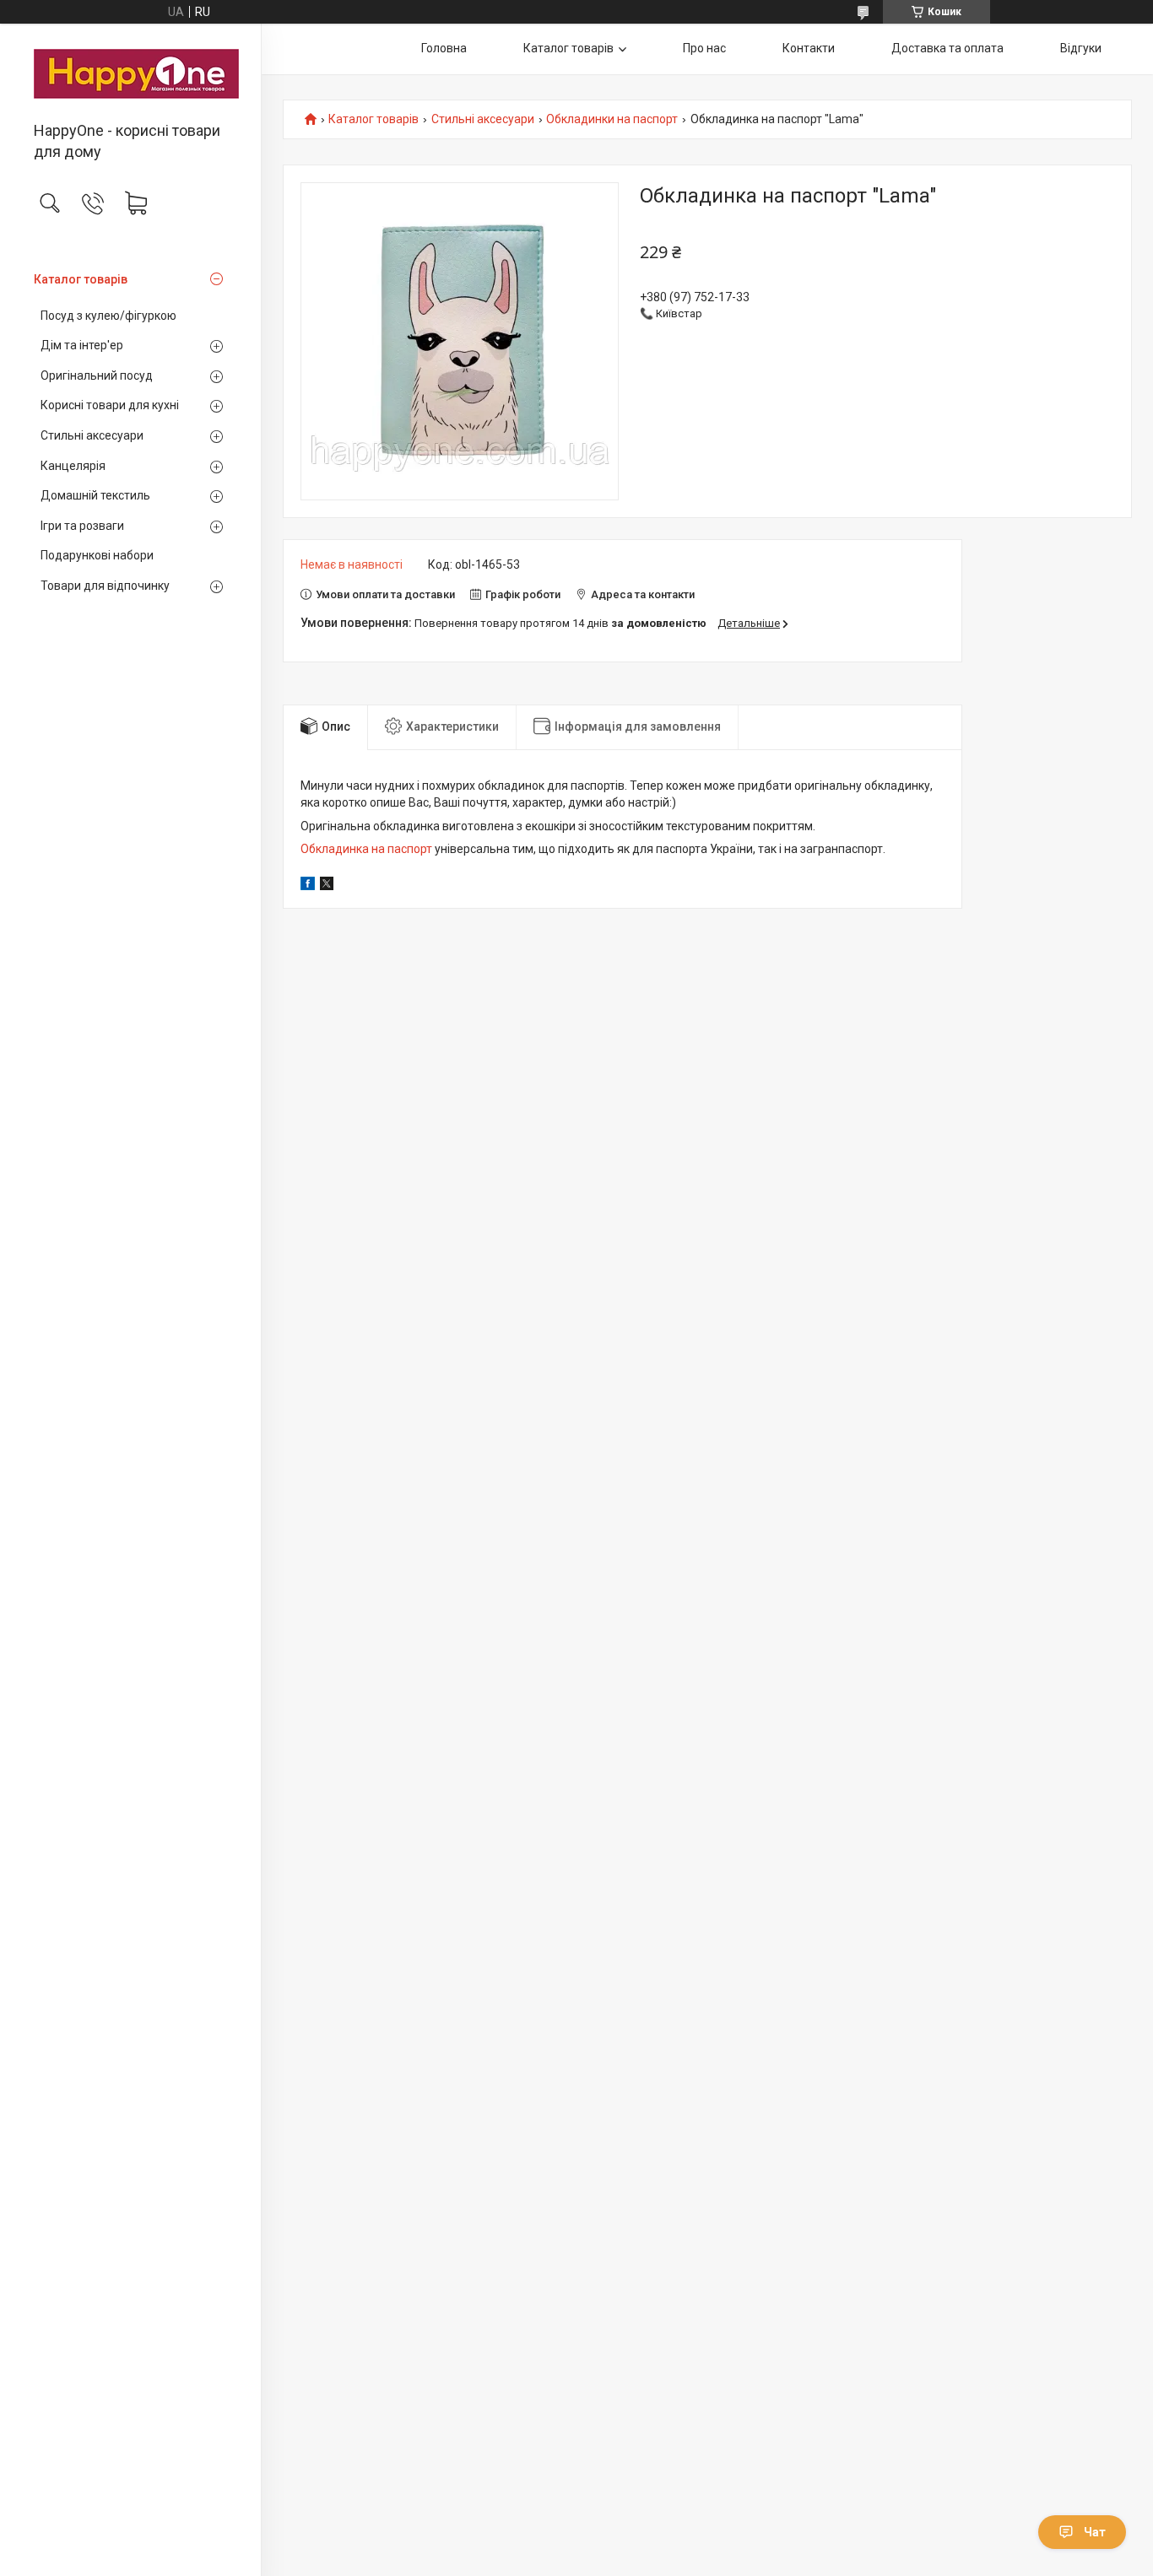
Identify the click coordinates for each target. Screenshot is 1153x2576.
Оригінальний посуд (97, 375)
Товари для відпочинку (105, 586)
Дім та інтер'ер (82, 345)
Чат (1095, 2532)
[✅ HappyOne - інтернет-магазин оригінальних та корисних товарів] (130, 74)
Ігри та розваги (82, 526)
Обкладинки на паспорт (612, 119)
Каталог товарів (81, 279)
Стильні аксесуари (92, 435)
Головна (444, 48)
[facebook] (308, 886)
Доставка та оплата (947, 48)
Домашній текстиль (95, 495)
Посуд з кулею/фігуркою (108, 316)
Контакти (809, 48)
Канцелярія (73, 466)
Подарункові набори (97, 555)
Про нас (704, 48)
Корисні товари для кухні (110, 405)
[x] (327, 886)
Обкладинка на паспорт (366, 849)
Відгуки (1081, 48)
